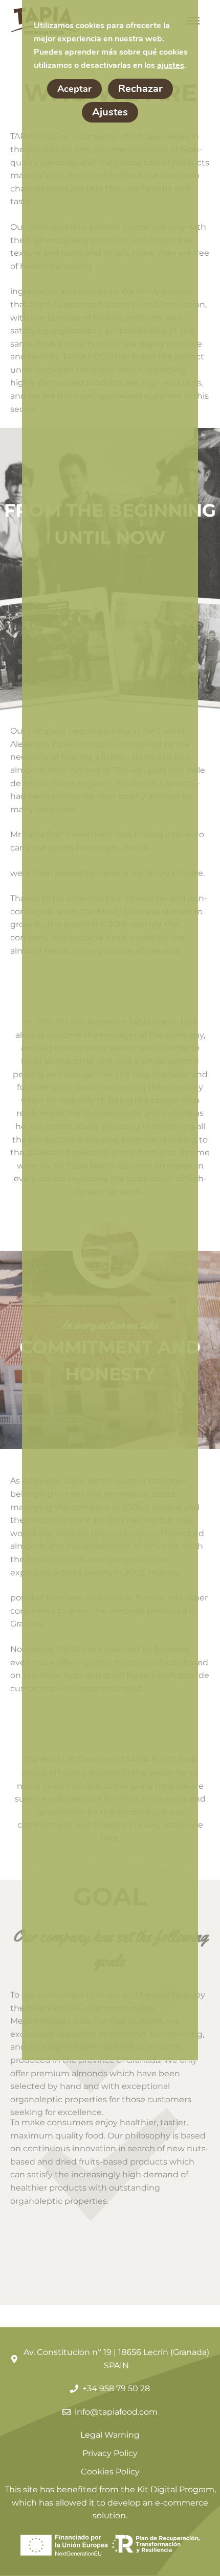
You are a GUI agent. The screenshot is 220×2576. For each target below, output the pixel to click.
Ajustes (110, 112)
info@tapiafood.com (116, 2412)
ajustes (171, 65)
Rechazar (140, 89)
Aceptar (74, 89)
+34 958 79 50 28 (116, 2388)
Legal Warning (110, 2435)
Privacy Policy (110, 2453)
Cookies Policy (110, 2472)
